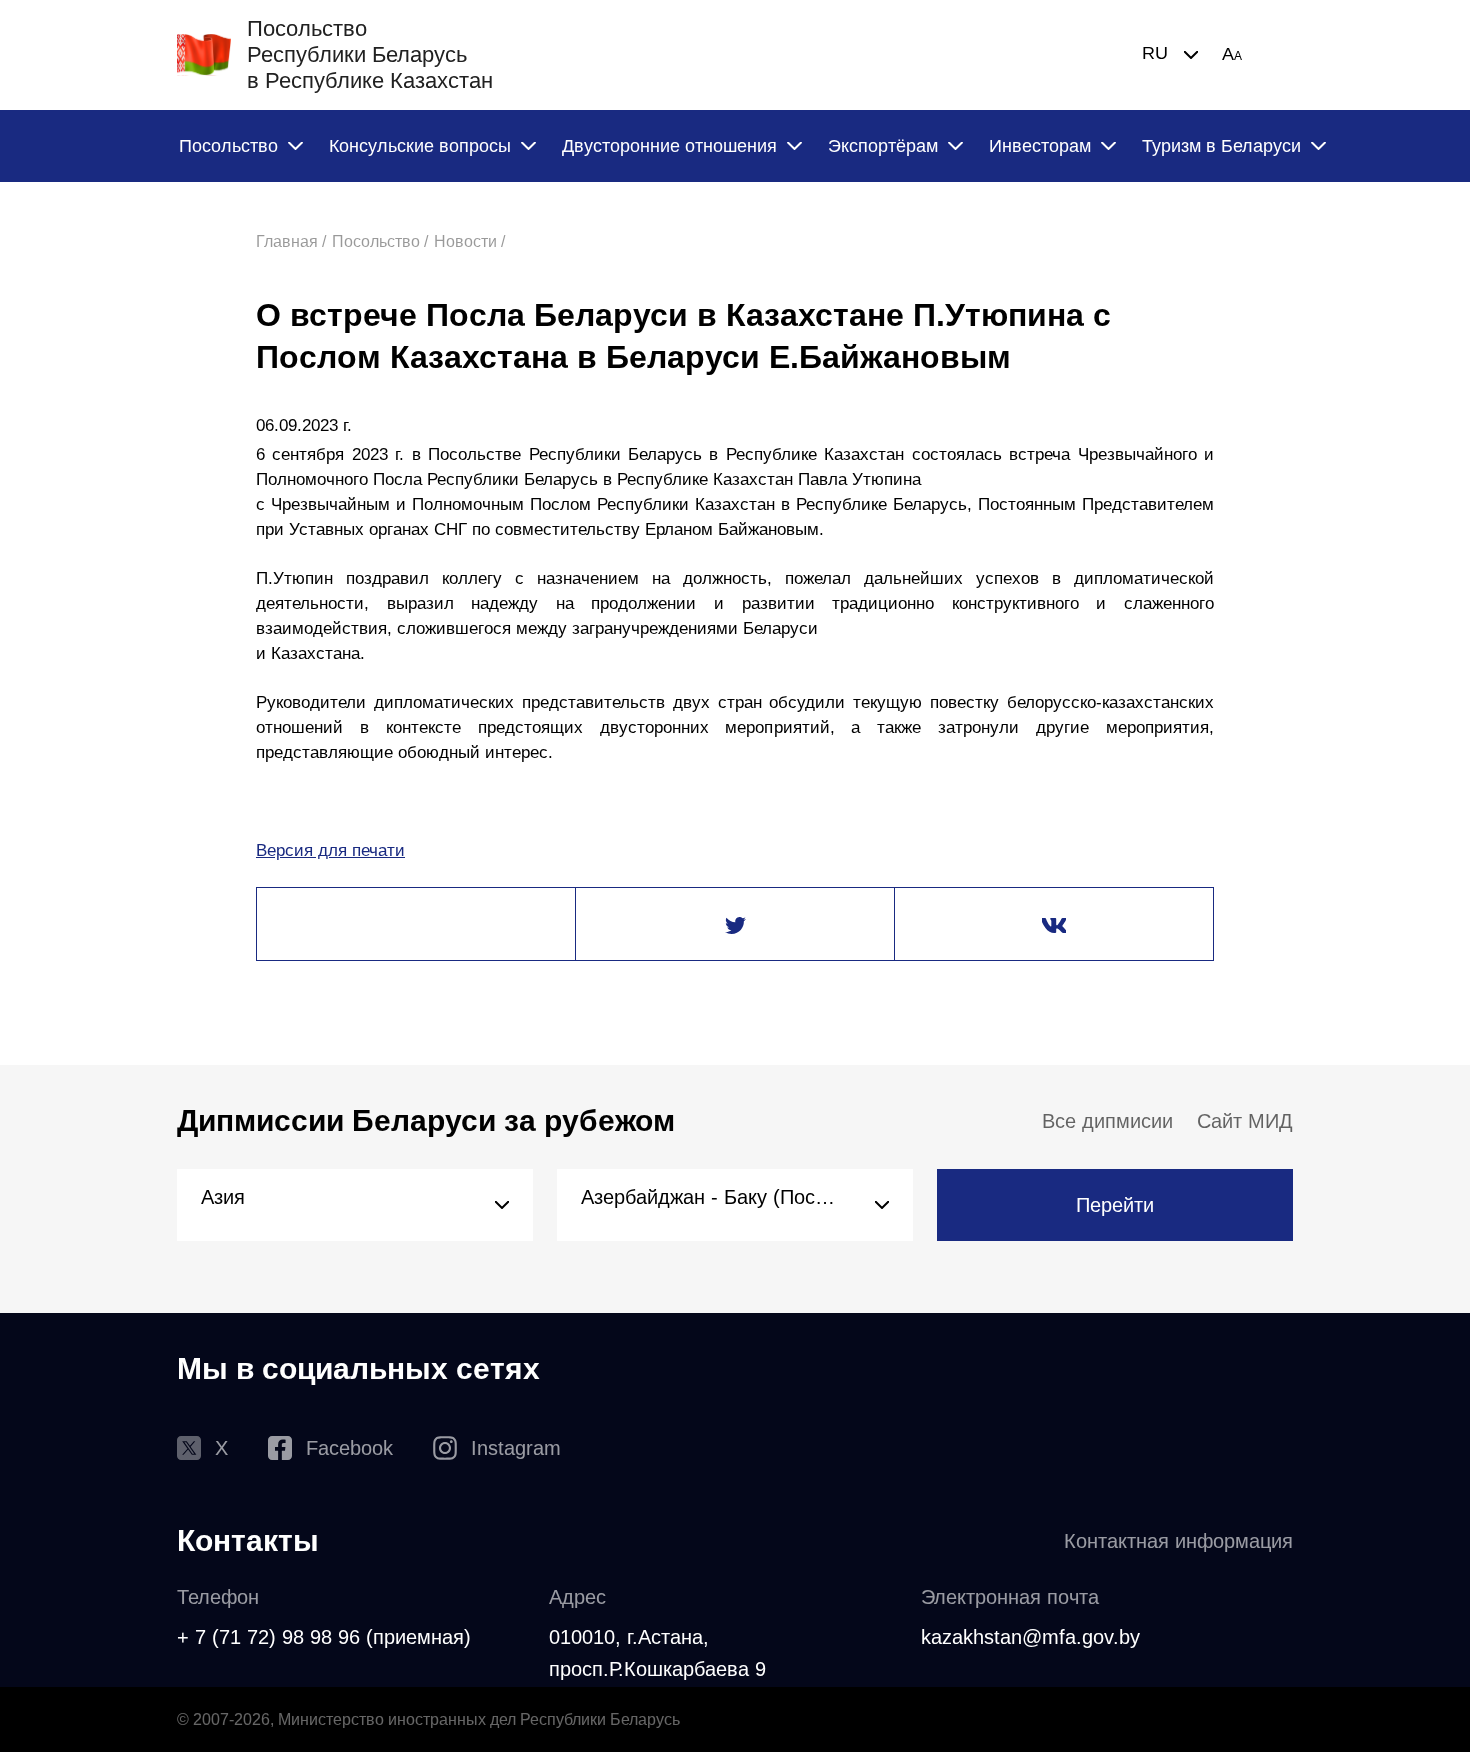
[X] (735, 925)
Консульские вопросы (420, 146)
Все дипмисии (1107, 1121)
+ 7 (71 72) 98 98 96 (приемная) (324, 1637)
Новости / (469, 241)
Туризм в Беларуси (1221, 146)
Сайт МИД (1245, 1121)
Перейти (1115, 1205)
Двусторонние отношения (669, 146)
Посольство (228, 146)
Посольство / (380, 241)
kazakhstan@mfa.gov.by (1030, 1637)
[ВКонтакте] (1054, 925)
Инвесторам (1040, 146)
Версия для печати (330, 850)
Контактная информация (1178, 1541)
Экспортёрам (883, 146)
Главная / (291, 241)
